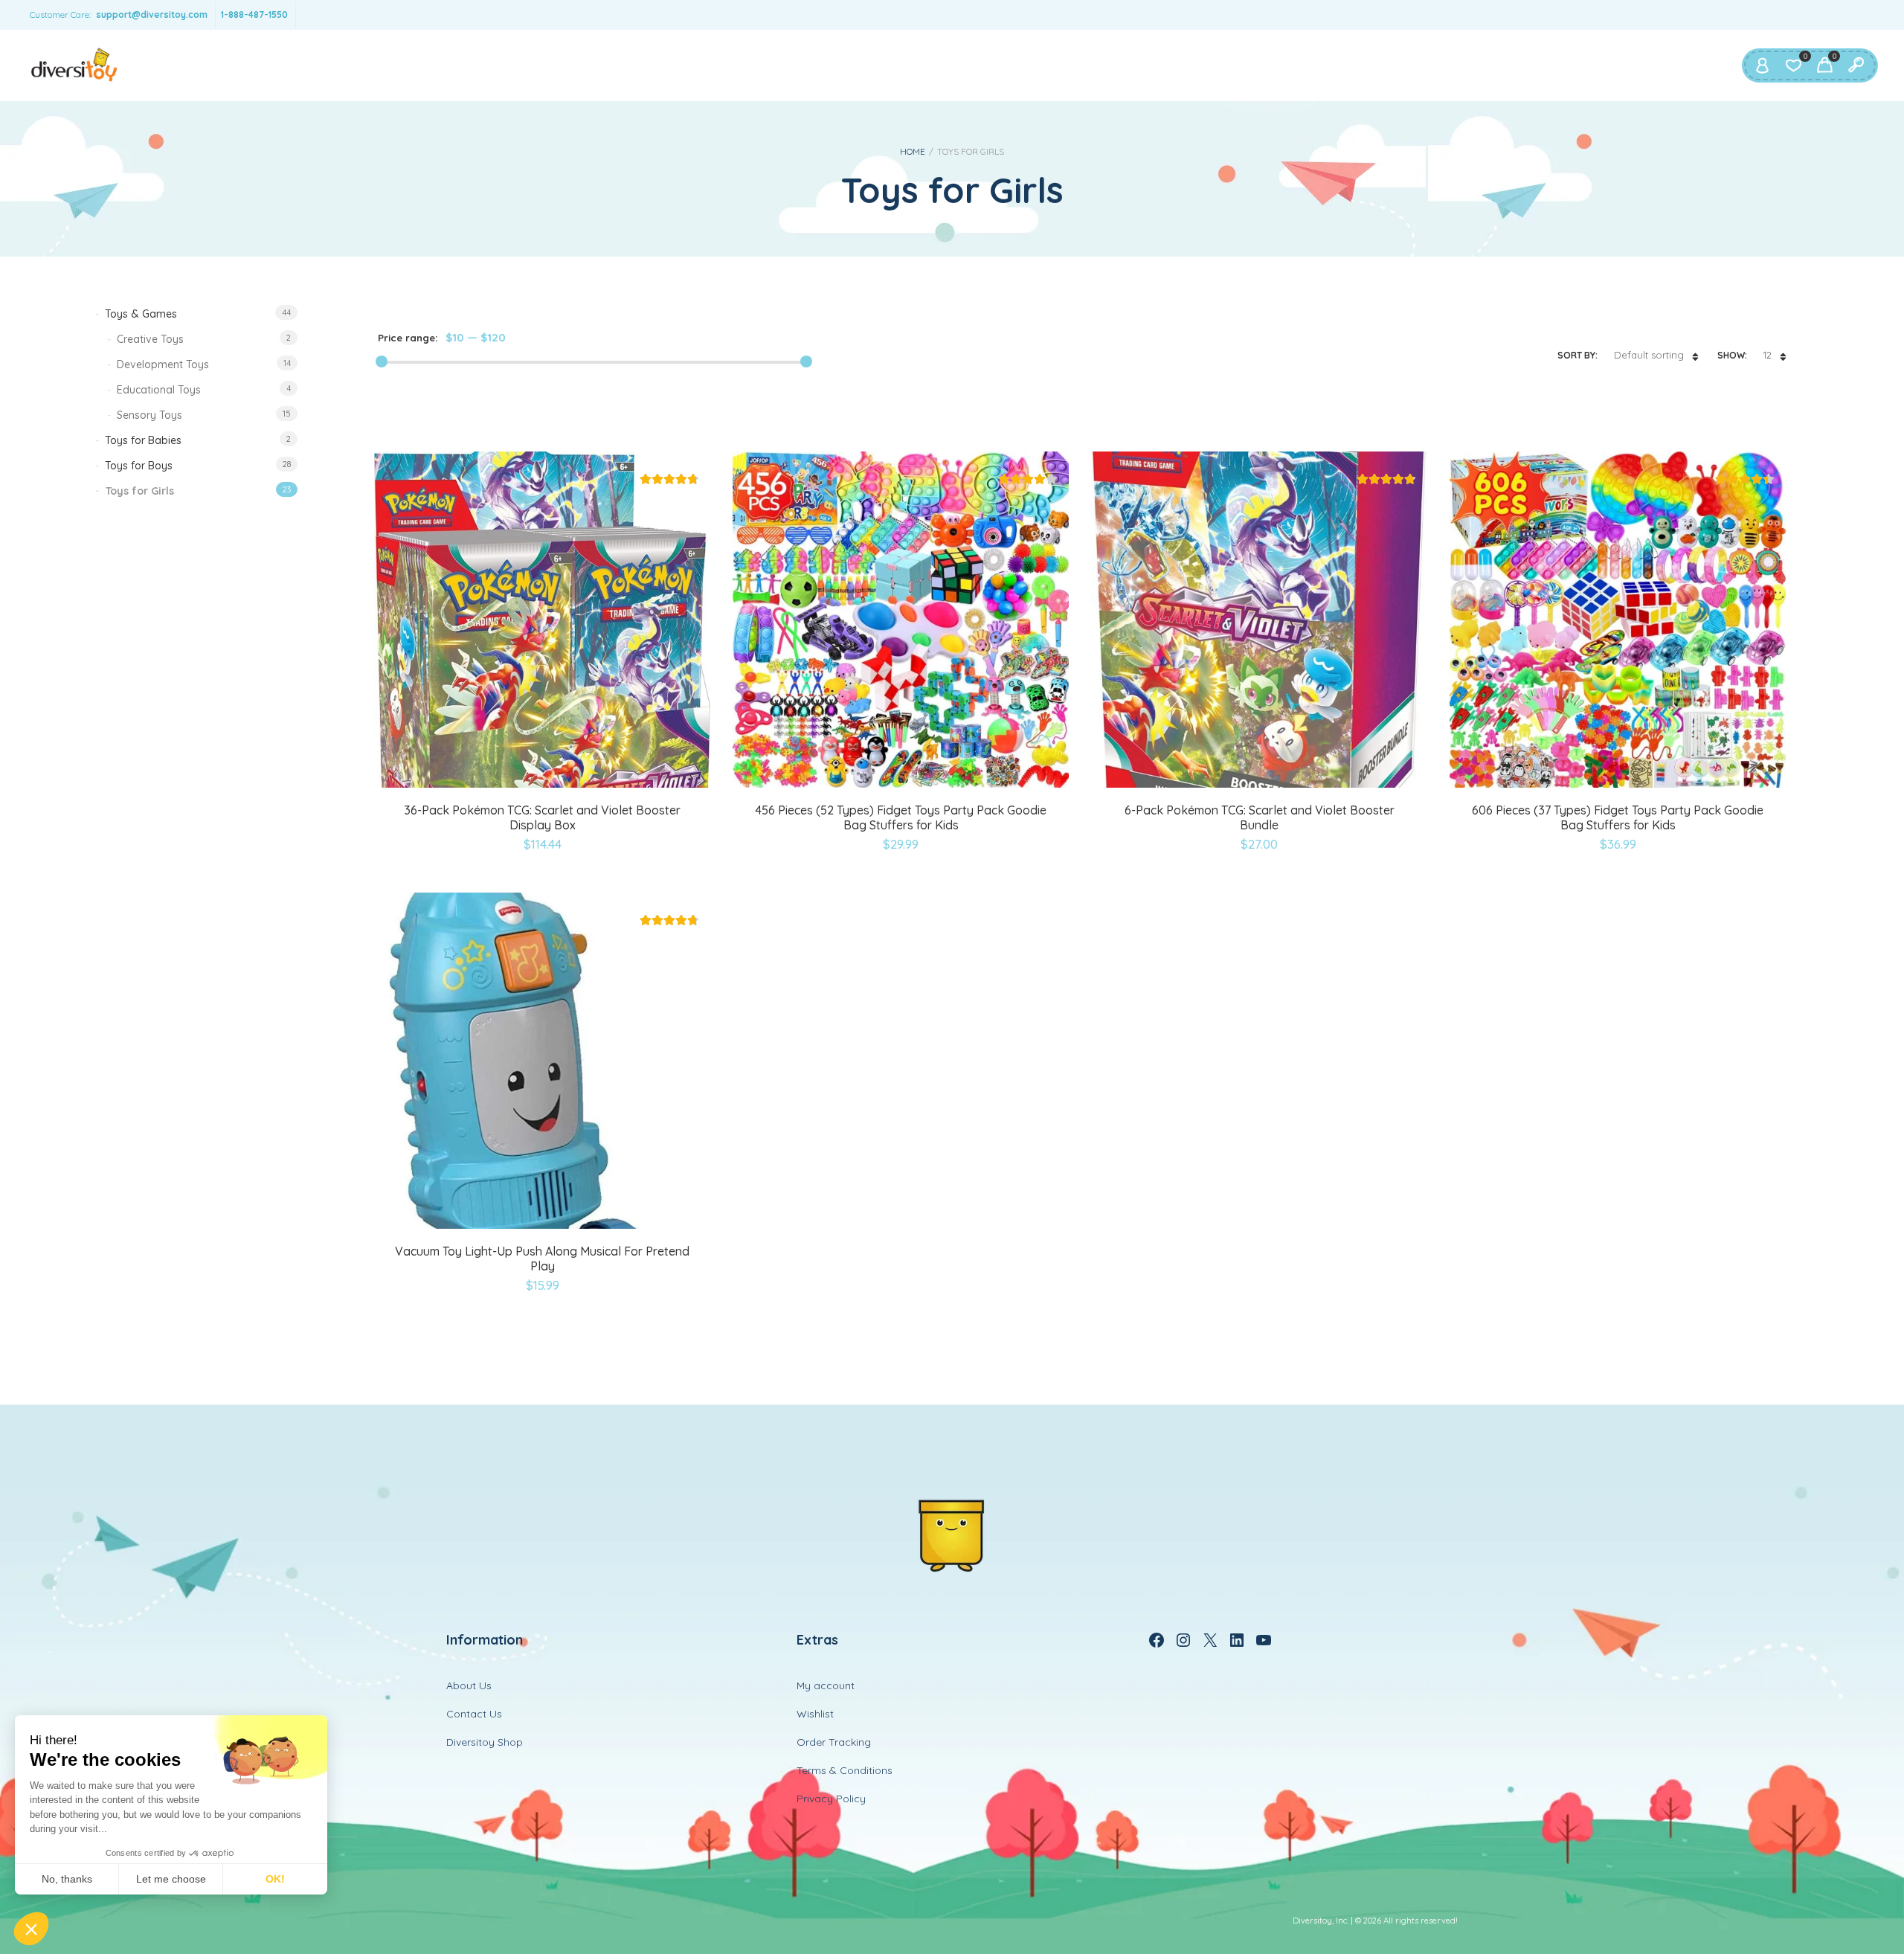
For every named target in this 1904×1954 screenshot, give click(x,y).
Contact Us (474, 1714)
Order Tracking (834, 1742)
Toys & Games (141, 314)
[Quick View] (543, 785)
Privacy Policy (831, 1799)
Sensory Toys (149, 415)
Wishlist (815, 1714)
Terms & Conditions (845, 1770)
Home (913, 151)
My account (826, 1685)
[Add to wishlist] (579, 785)
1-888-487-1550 (254, 15)
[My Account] (1762, 65)
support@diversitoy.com (152, 15)
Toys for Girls (140, 491)
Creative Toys (150, 339)
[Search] (1856, 65)
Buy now (509, 785)
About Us (469, 1685)
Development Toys (163, 364)
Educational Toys (159, 390)
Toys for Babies (143, 440)
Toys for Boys (139, 466)
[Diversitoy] (74, 65)
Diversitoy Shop (485, 1742)
